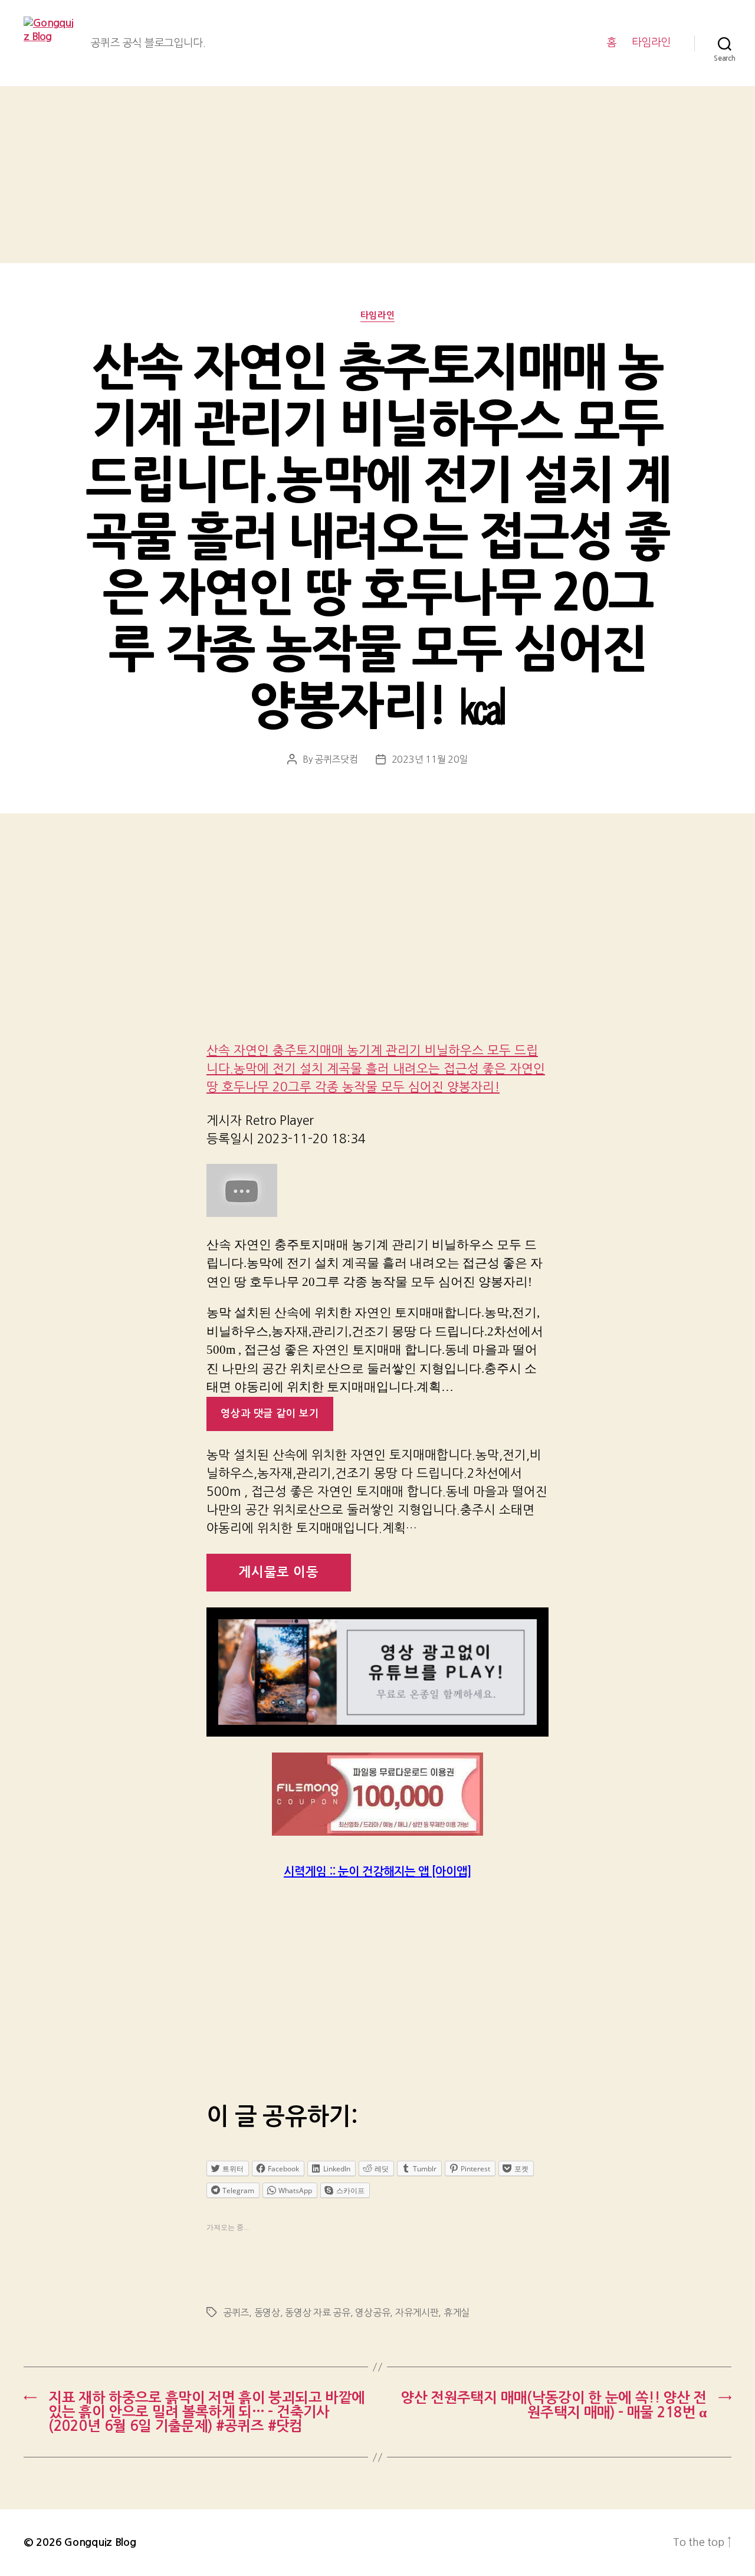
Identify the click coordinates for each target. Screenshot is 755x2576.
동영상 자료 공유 (318, 2312)
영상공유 (372, 2312)
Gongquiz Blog (100, 2542)
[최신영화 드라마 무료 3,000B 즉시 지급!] (377, 1794)
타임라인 (651, 42)
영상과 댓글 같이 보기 (270, 1414)
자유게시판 (417, 2312)
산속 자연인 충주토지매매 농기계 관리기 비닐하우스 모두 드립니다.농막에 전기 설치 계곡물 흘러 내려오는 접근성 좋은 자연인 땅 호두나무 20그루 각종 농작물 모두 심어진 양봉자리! (376, 1069)
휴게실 (457, 2312)
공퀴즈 (236, 2312)
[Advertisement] (377, 175)
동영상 (267, 2312)
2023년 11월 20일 (430, 759)
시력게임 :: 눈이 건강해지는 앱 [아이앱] (377, 1872)
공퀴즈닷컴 (336, 759)
